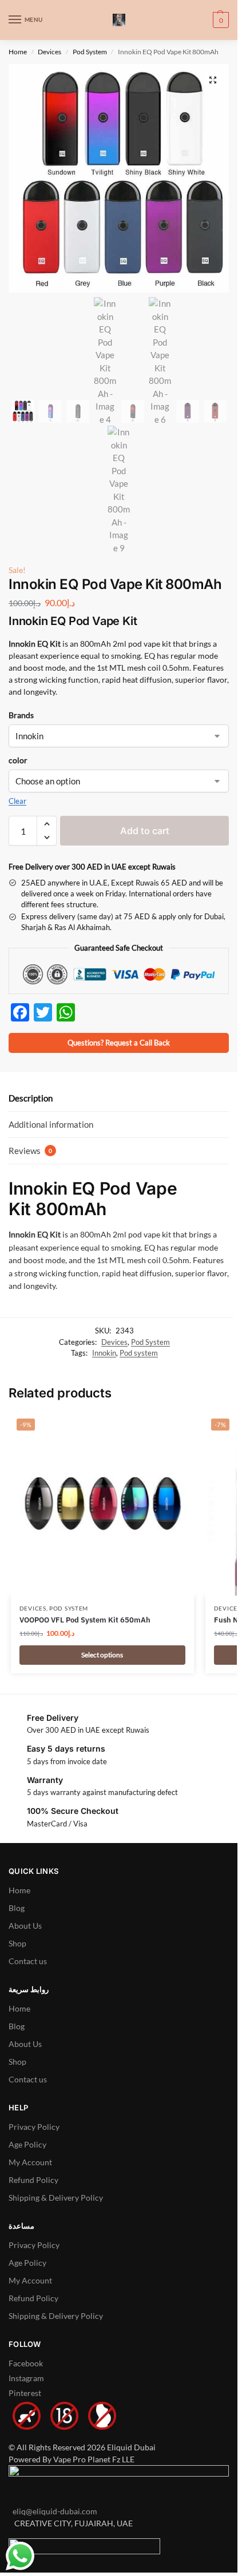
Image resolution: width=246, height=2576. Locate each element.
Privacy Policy (34, 2127)
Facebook (26, 2363)
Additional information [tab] (51, 1124)
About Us (25, 1926)
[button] (219, 20)
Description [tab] (31, 1098)
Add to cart (145, 831)
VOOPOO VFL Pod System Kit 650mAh (85, 1620)
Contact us (28, 1961)
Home (18, 52)
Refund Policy (33, 2180)
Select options (102, 1655)
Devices (49, 52)
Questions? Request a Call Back (119, 1043)
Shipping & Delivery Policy (56, 2198)
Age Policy (27, 2144)
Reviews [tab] (30, 1151)
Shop (17, 1943)
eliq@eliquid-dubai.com (53, 2511)
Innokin (104, 1353)
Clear (17, 801)
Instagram (26, 2378)
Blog (17, 1908)
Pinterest (25, 2393)
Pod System (90, 52)
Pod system (139, 1353)
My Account (30, 2162)
